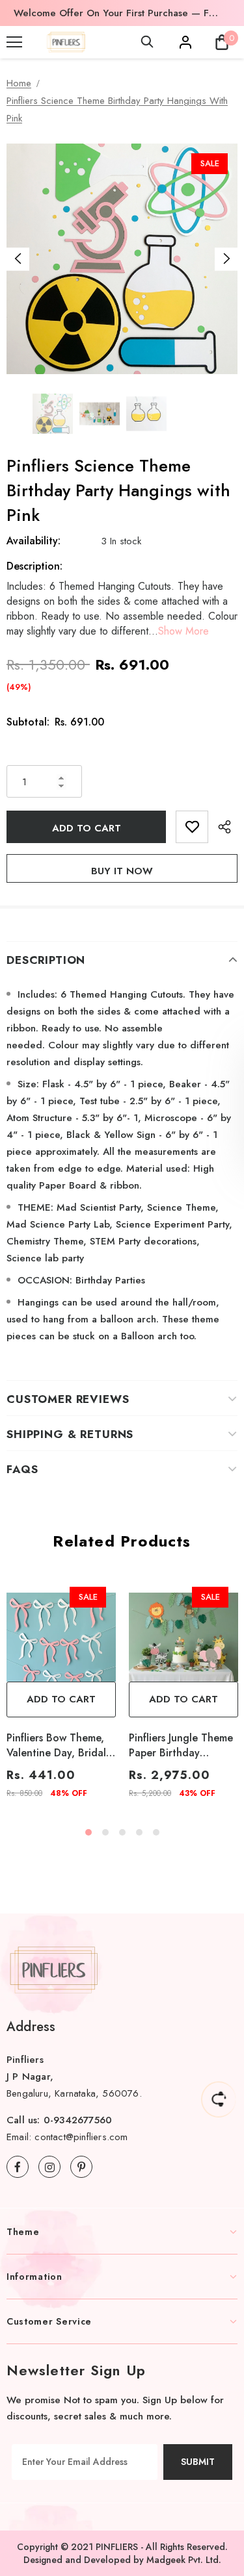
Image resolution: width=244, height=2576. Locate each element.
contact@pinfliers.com (81, 2137)
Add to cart (61, 1699)
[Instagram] (49, 2167)
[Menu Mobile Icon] (14, 42)
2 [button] (105, 1832)
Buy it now (122, 871)
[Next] (226, 259)
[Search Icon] (147, 42)
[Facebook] (18, 2167)
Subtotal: (28, 722)
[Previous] (18, 259)
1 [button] (88, 1832)
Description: (34, 566)
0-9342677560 (78, 2120)
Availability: (34, 541)
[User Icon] (185, 42)
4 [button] (139, 1832)
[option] (117, 13)
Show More (183, 631)
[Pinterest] (81, 2167)
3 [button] (122, 1832)
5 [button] (156, 1832)
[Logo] (66, 42)
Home (19, 83)
